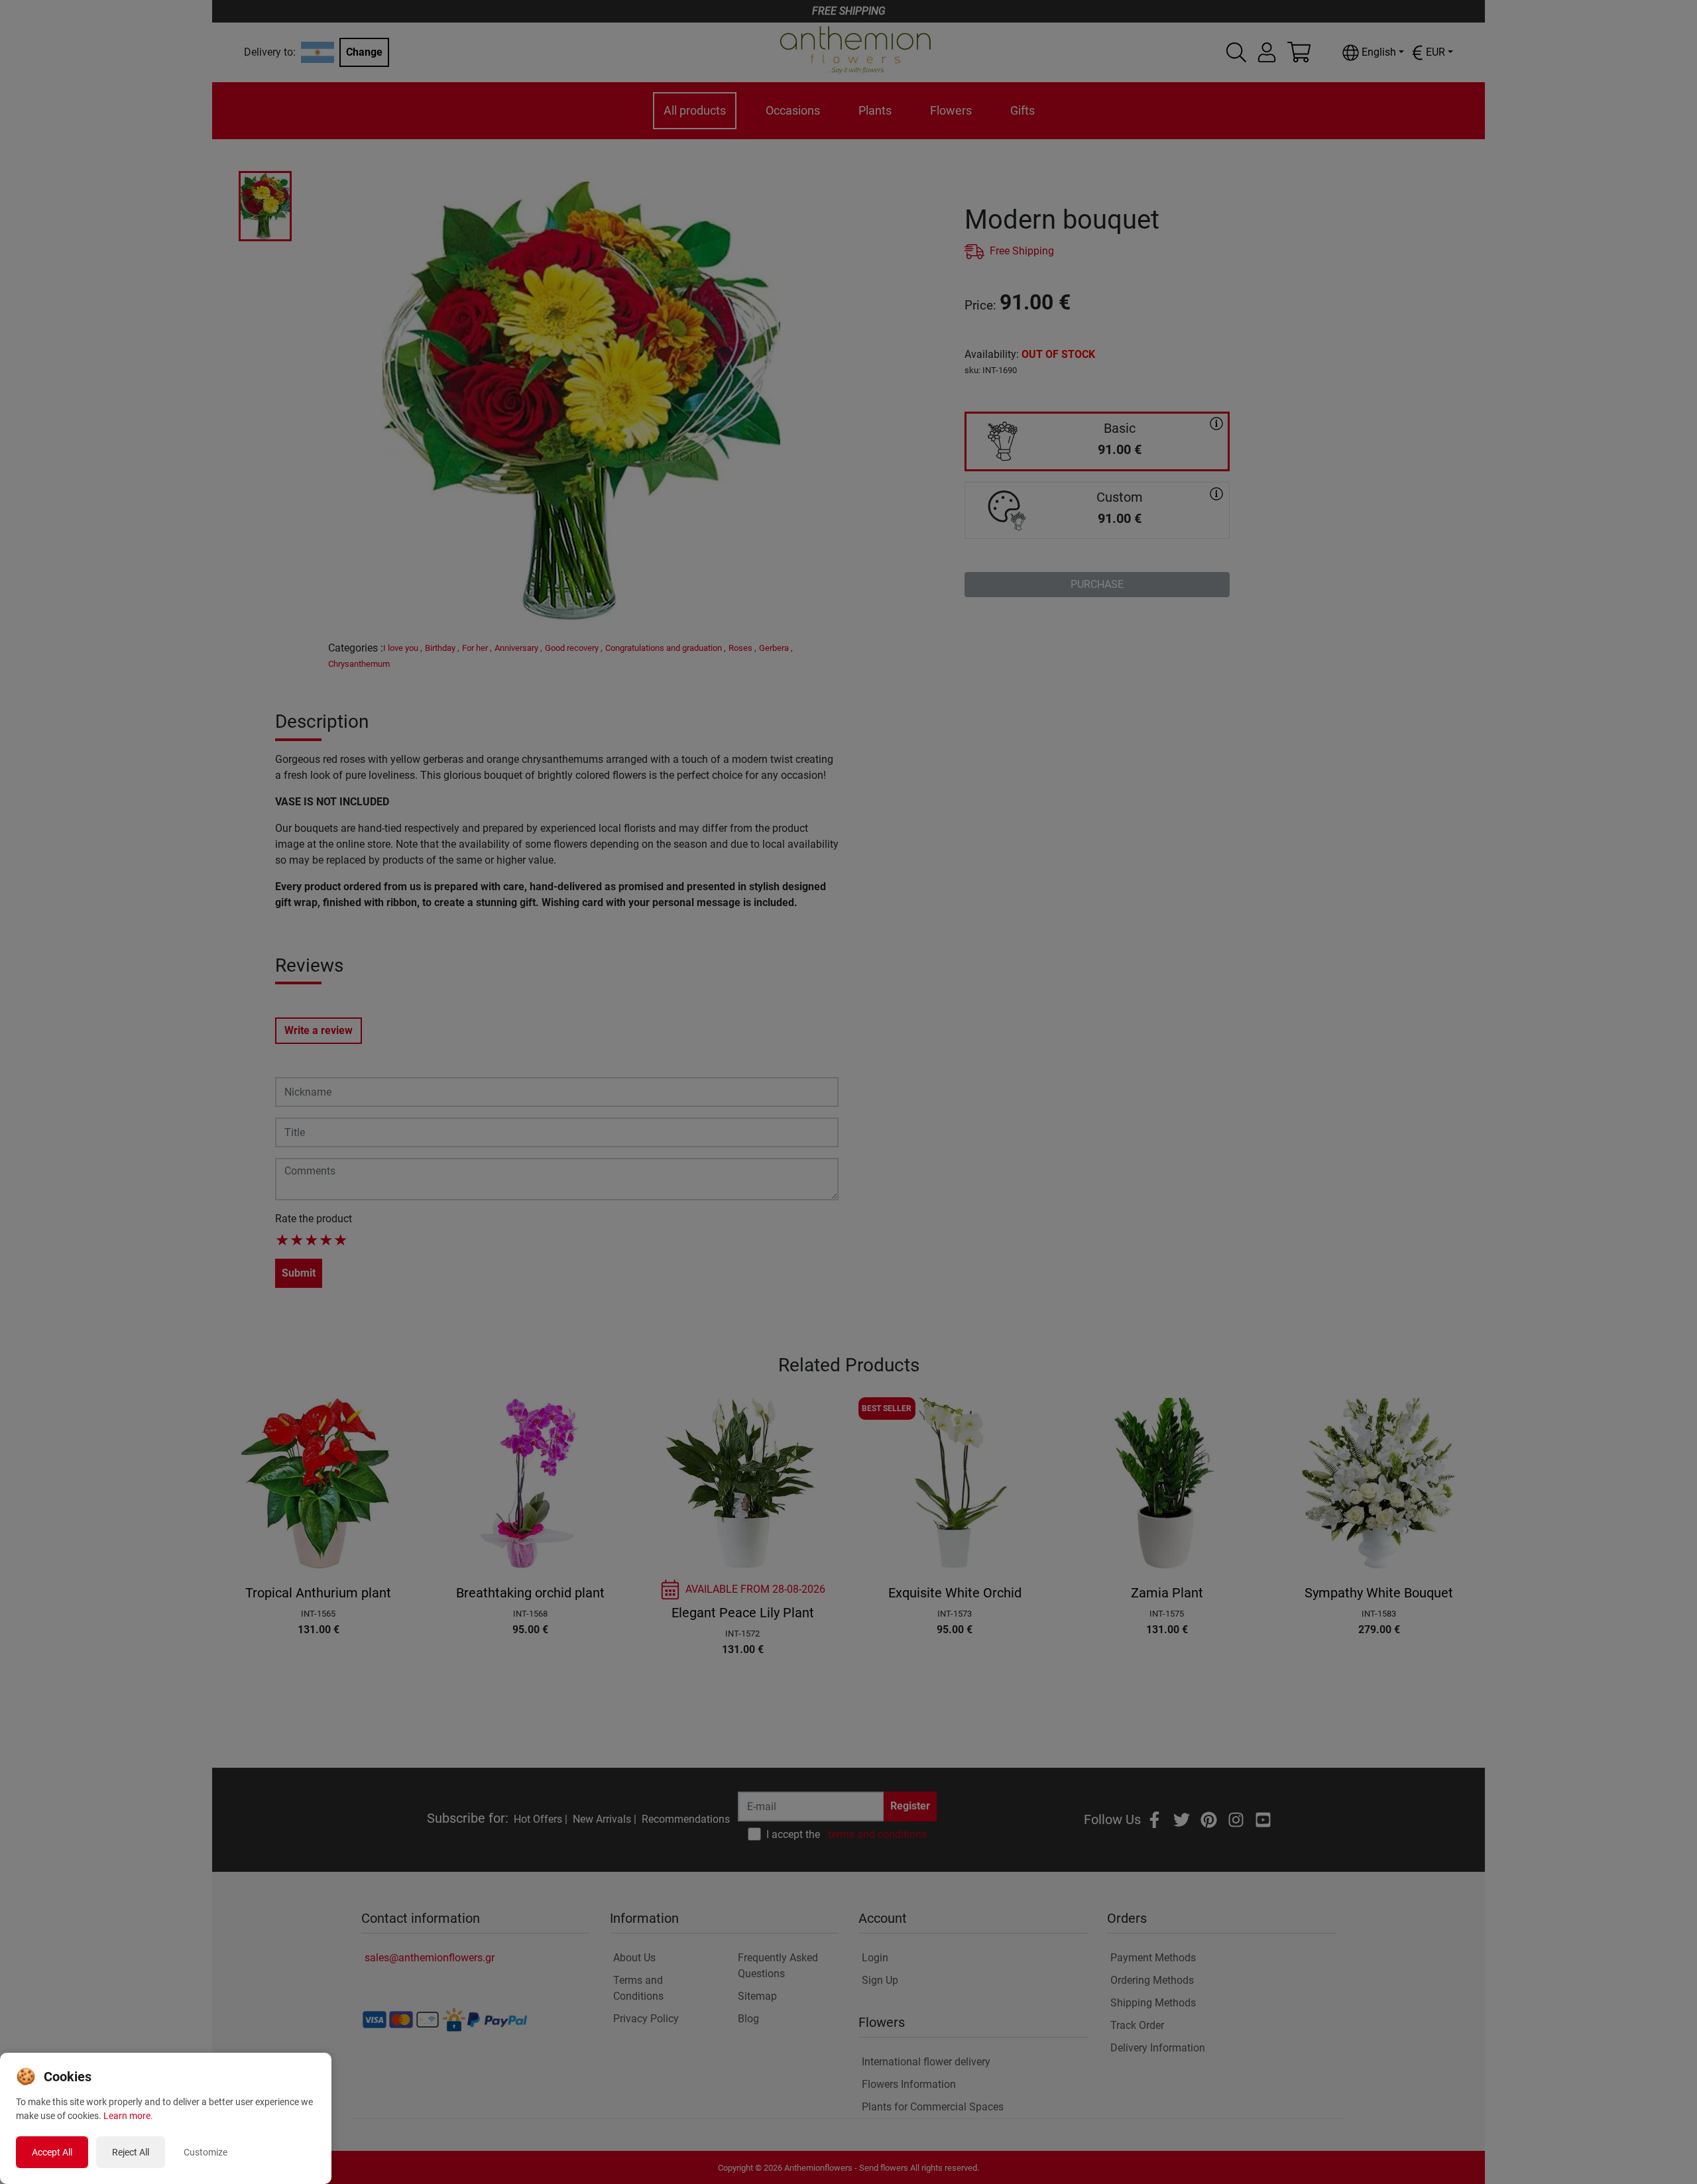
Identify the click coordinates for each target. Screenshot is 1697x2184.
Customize (205, 2152)
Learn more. (128, 2116)
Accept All (52, 2152)
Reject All (131, 2152)
